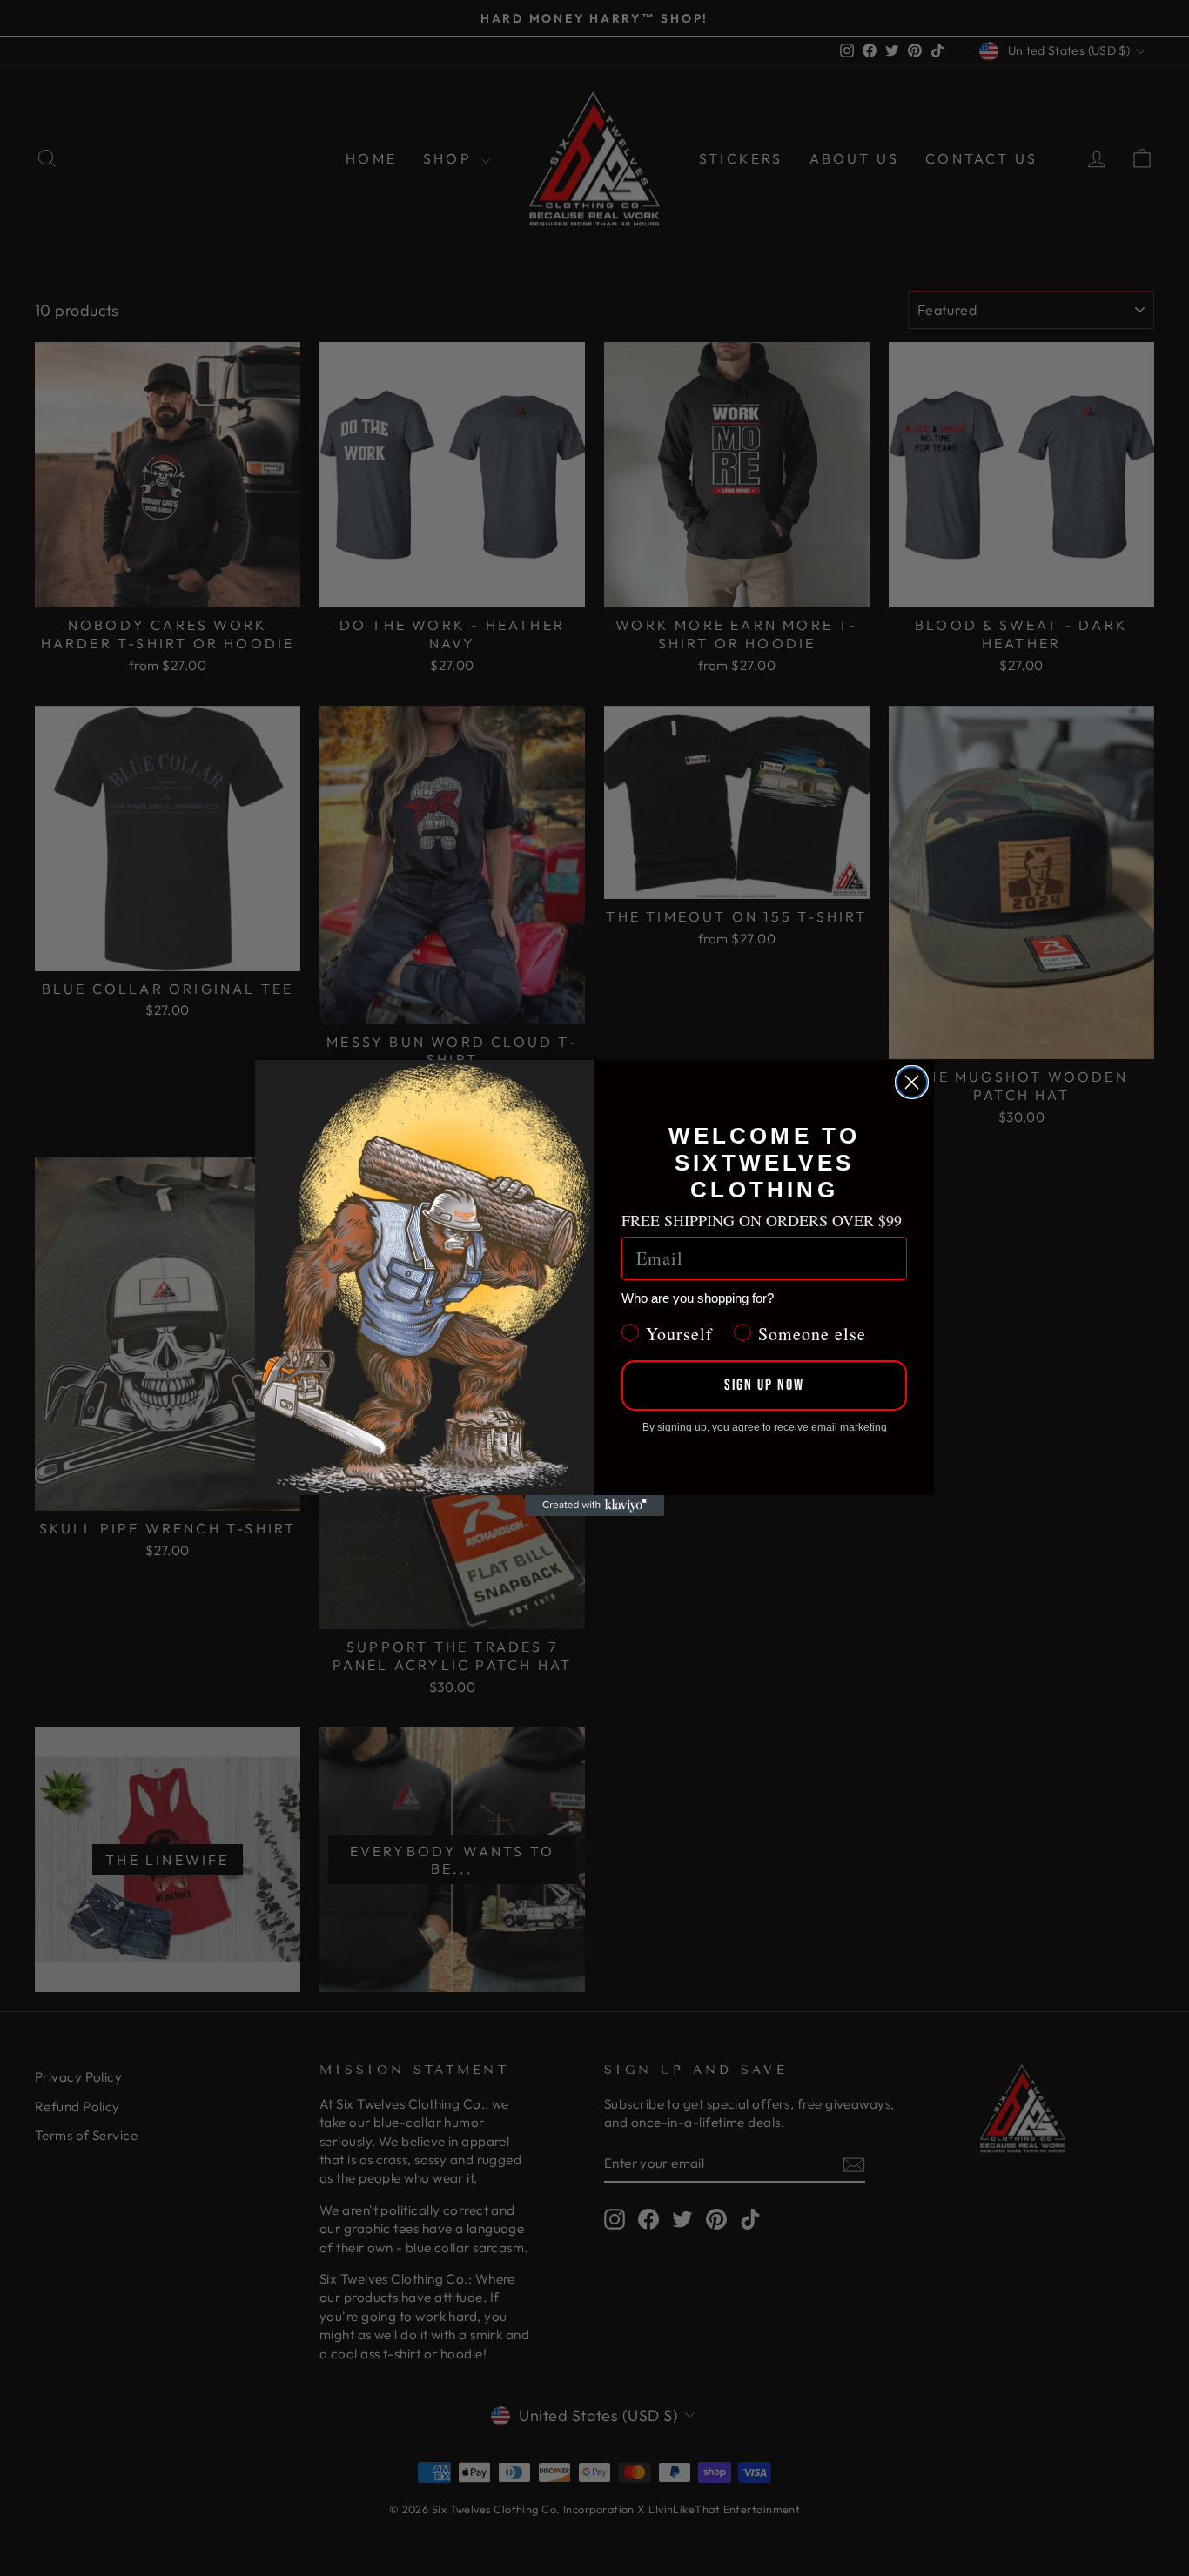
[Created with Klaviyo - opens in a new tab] (594, 1506)
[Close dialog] (912, 1082)
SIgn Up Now (764, 1385)
